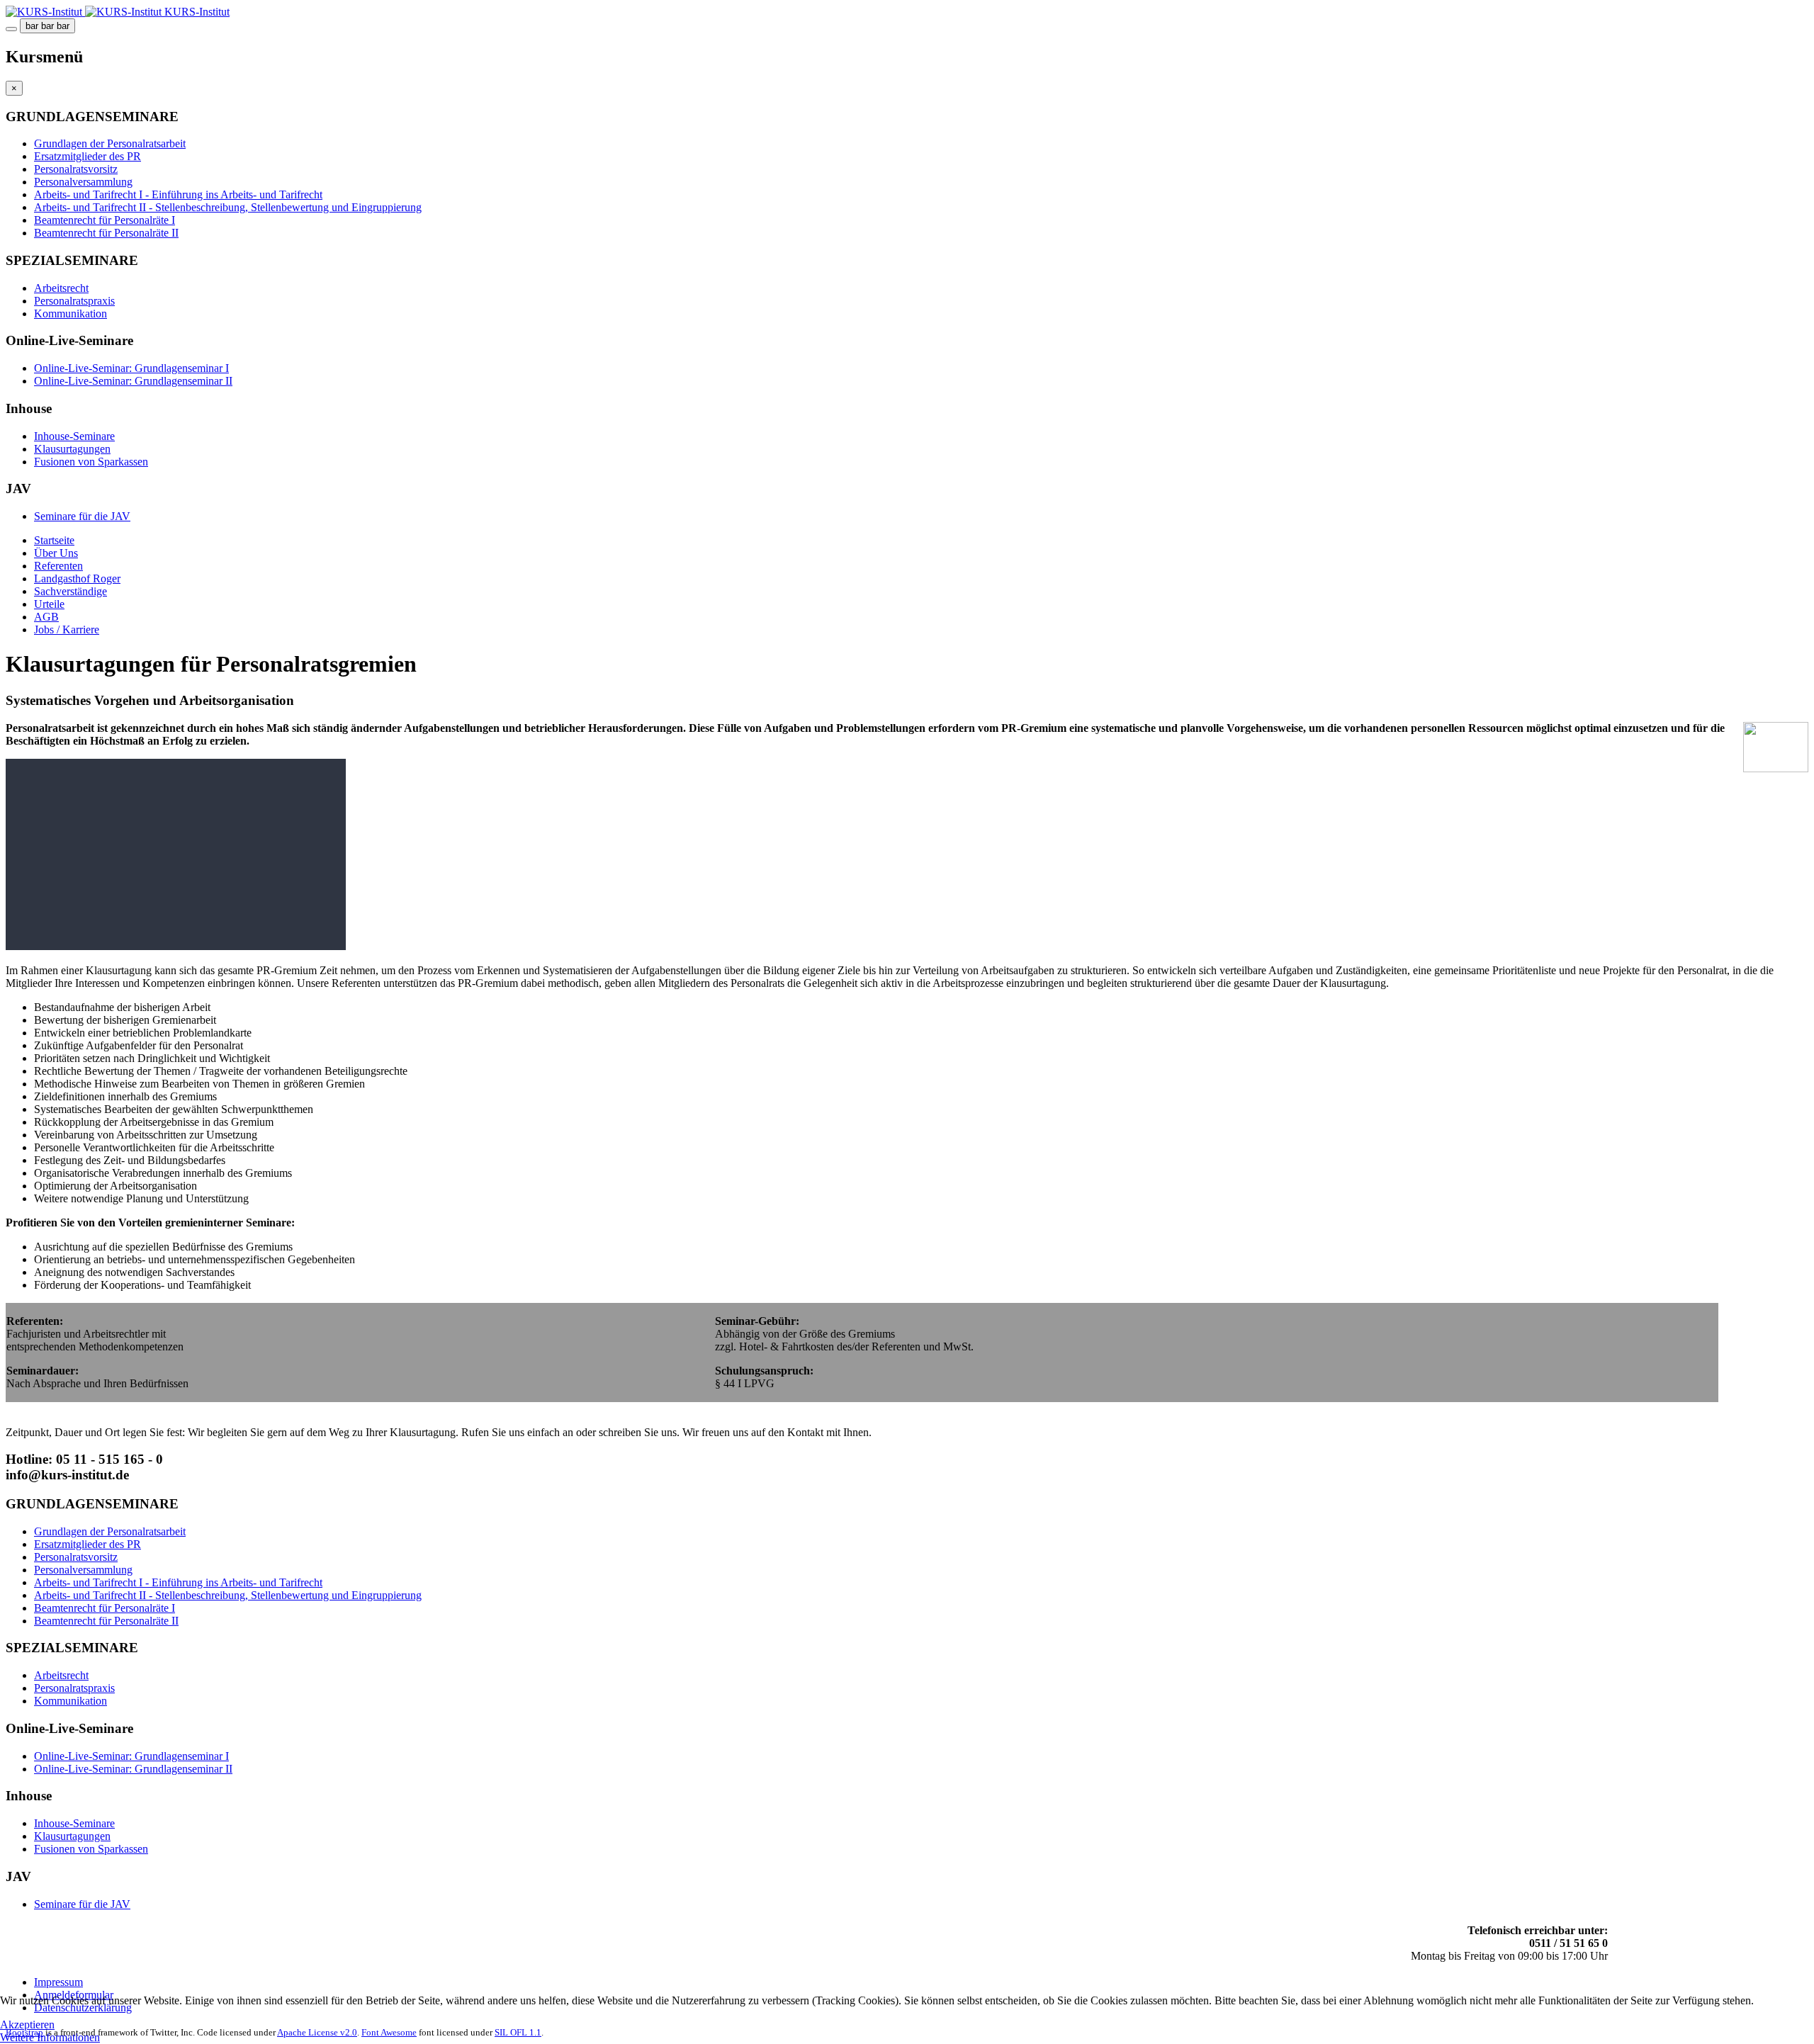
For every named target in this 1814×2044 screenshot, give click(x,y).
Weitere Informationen (50, 2037)
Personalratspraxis (74, 301)
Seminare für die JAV (82, 516)
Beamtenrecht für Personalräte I (105, 220)
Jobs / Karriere (67, 629)
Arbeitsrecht (61, 288)
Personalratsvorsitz (76, 169)
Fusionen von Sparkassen (91, 462)
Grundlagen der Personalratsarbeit (110, 143)
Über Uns (56, 553)
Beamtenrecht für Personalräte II (106, 233)
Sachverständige (71, 591)
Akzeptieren (27, 2025)
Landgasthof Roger (77, 578)
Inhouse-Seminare (74, 436)
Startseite (54, 540)
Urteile (49, 604)
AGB (46, 617)
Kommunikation (71, 314)
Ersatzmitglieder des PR (88, 156)
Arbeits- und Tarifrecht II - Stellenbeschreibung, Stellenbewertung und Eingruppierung (228, 207)
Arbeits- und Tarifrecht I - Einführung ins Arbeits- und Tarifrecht (178, 194)
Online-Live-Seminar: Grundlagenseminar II (133, 381)
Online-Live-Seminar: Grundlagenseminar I (131, 368)
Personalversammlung (83, 182)
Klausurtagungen (72, 449)
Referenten (58, 566)
